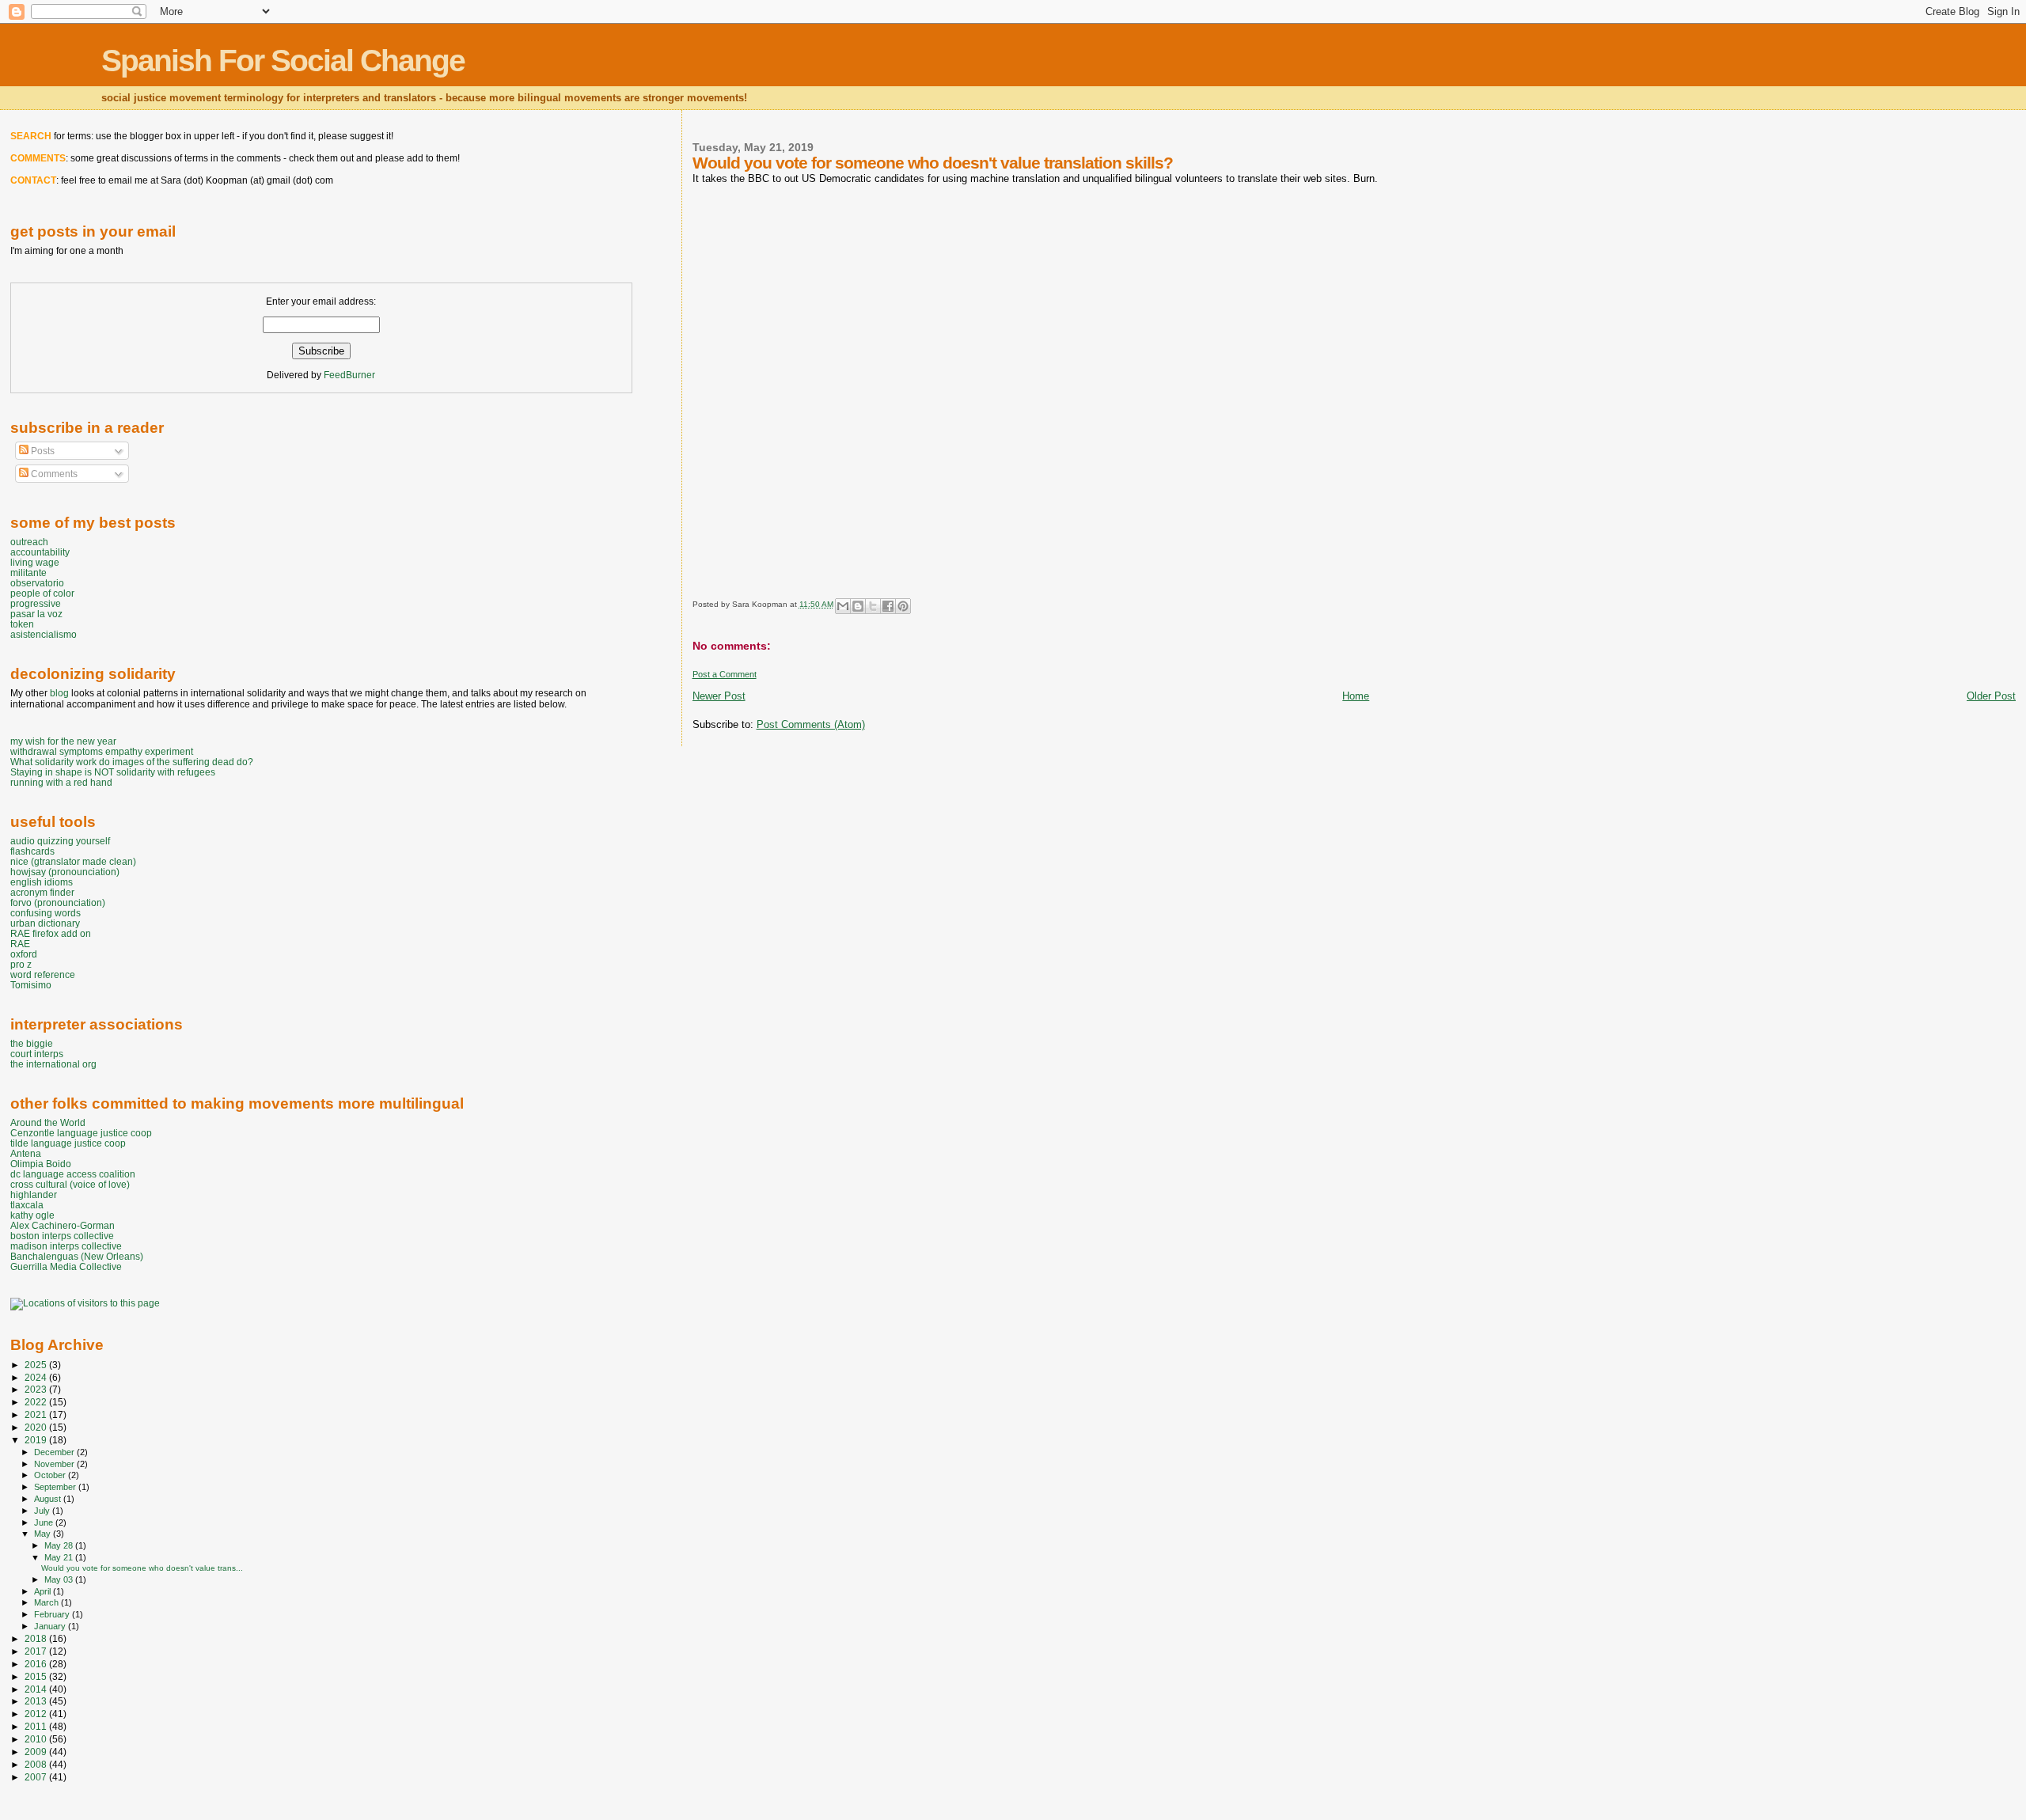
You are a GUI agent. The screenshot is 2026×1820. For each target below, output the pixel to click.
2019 (37, 1440)
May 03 (60, 1579)
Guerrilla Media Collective (66, 1266)
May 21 (60, 1557)
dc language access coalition (73, 1174)
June (45, 1522)
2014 (37, 1689)
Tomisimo (31, 985)
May (44, 1534)
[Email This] (843, 606)
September (56, 1487)
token (22, 624)
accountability (40, 552)
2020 (37, 1427)
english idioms (42, 882)
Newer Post (719, 696)
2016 (37, 1664)
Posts (42, 451)
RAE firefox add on (51, 933)
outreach (29, 542)
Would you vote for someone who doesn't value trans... (142, 1568)
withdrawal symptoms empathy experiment (102, 751)
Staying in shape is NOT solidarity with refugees (113, 772)
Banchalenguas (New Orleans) (77, 1256)
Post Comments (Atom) (811, 724)
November (55, 1464)
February (53, 1614)
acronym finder (42, 892)
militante (28, 573)
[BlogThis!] (858, 606)
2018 (37, 1638)
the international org (53, 1064)
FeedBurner (349, 375)
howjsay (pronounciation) (65, 872)
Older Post (1991, 696)
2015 (37, 1676)
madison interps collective (66, 1246)
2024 (37, 1377)
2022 (37, 1402)
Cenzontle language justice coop (81, 1133)
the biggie (32, 1043)
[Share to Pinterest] (903, 606)
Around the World (48, 1122)
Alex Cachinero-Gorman (63, 1225)
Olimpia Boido (41, 1164)
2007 (37, 1777)
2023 (37, 1389)
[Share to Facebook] (888, 606)
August (49, 1499)
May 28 (60, 1545)
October (51, 1475)
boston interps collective (62, 1236)
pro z (21, 964)
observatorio (37, 583)
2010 (37, 1739)
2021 (37, 1414)
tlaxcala (27, 1205)
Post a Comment (725, 674)
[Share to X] (873, 606)
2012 (37, 1714)
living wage (35, 562)
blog (59, 693)
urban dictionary (45, 923)
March (47, 1602)
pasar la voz (36, 614)
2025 (37, 1365)
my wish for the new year (63, 741)
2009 (37, 1752)
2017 (37, 1651)
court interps (37, 1054)
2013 (37, 1701)
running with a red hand (61, 782)
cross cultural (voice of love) (70, 1184)
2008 (37, 1764)
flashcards (32, 851)
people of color (42, 593)
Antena (26, 1153)
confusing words (46, 913)
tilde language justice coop (68, 1143)
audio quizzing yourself (60, 841)
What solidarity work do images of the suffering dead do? (132, 762)
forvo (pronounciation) (58, 902)
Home (1356, 696)
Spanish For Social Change (283, 61)
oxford (24, 954)
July (43, 1511)
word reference (43, 974)
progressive (36, 603)
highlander (34, 1194)
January (51, 1626)
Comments (53, 474)
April (44, 1591)
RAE (20, 944)
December (55, 1452)
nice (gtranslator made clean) (73, 861)
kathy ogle (32, 1215)
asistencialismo (44, 634)
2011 (37, 1726)
